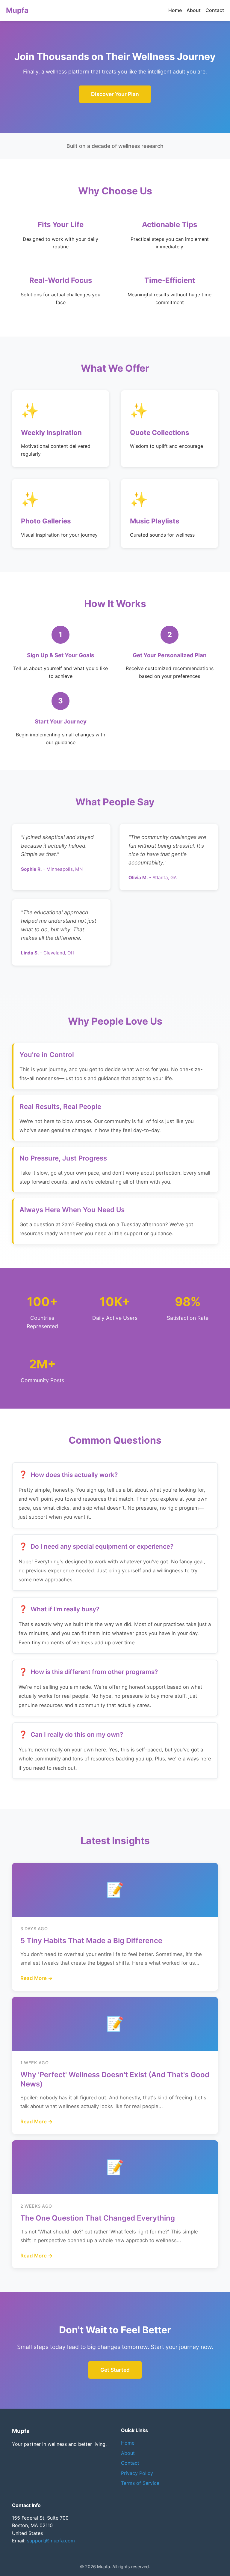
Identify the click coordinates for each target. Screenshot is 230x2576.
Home (175, 10)
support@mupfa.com (51, 2541)
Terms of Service (140, 2483)
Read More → (37, 1978)
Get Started (115, 2370)
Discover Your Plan (115, 94)
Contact (215, 10)
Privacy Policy (137, 2473)
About (194, 10)
